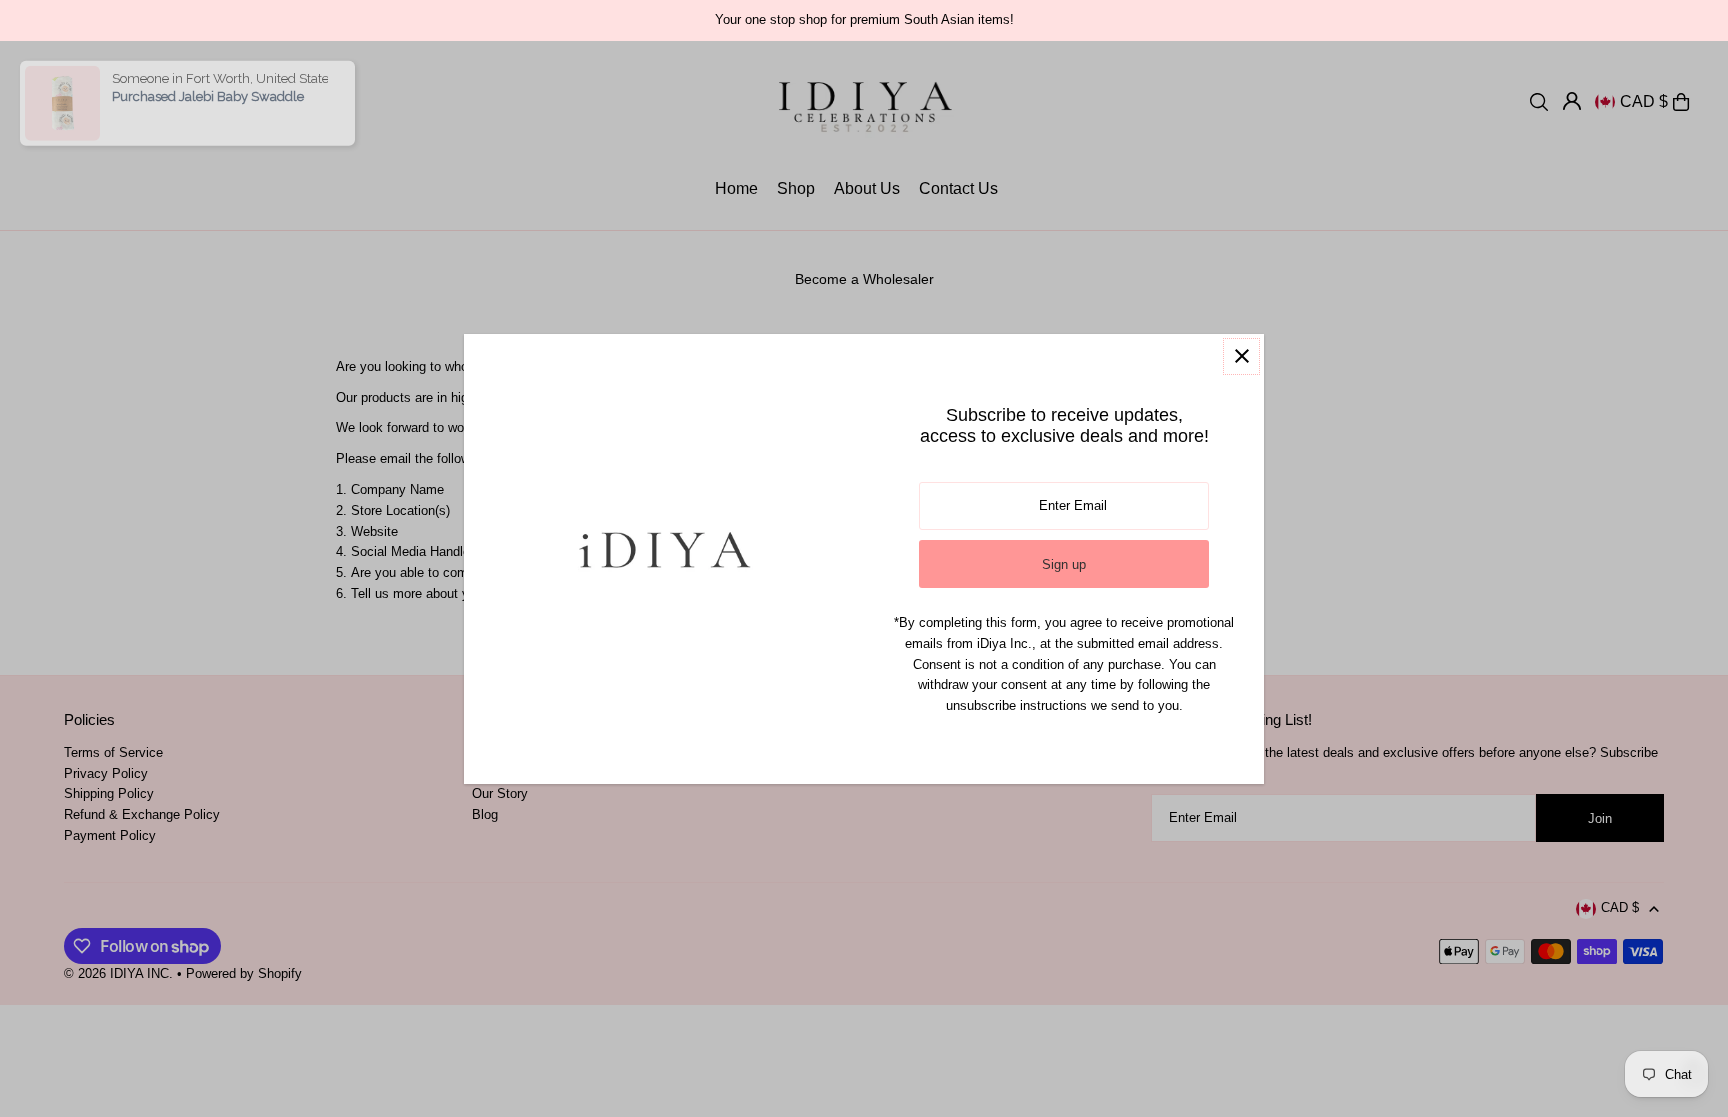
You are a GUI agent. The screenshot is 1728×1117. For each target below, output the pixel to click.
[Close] (1241, 356)
